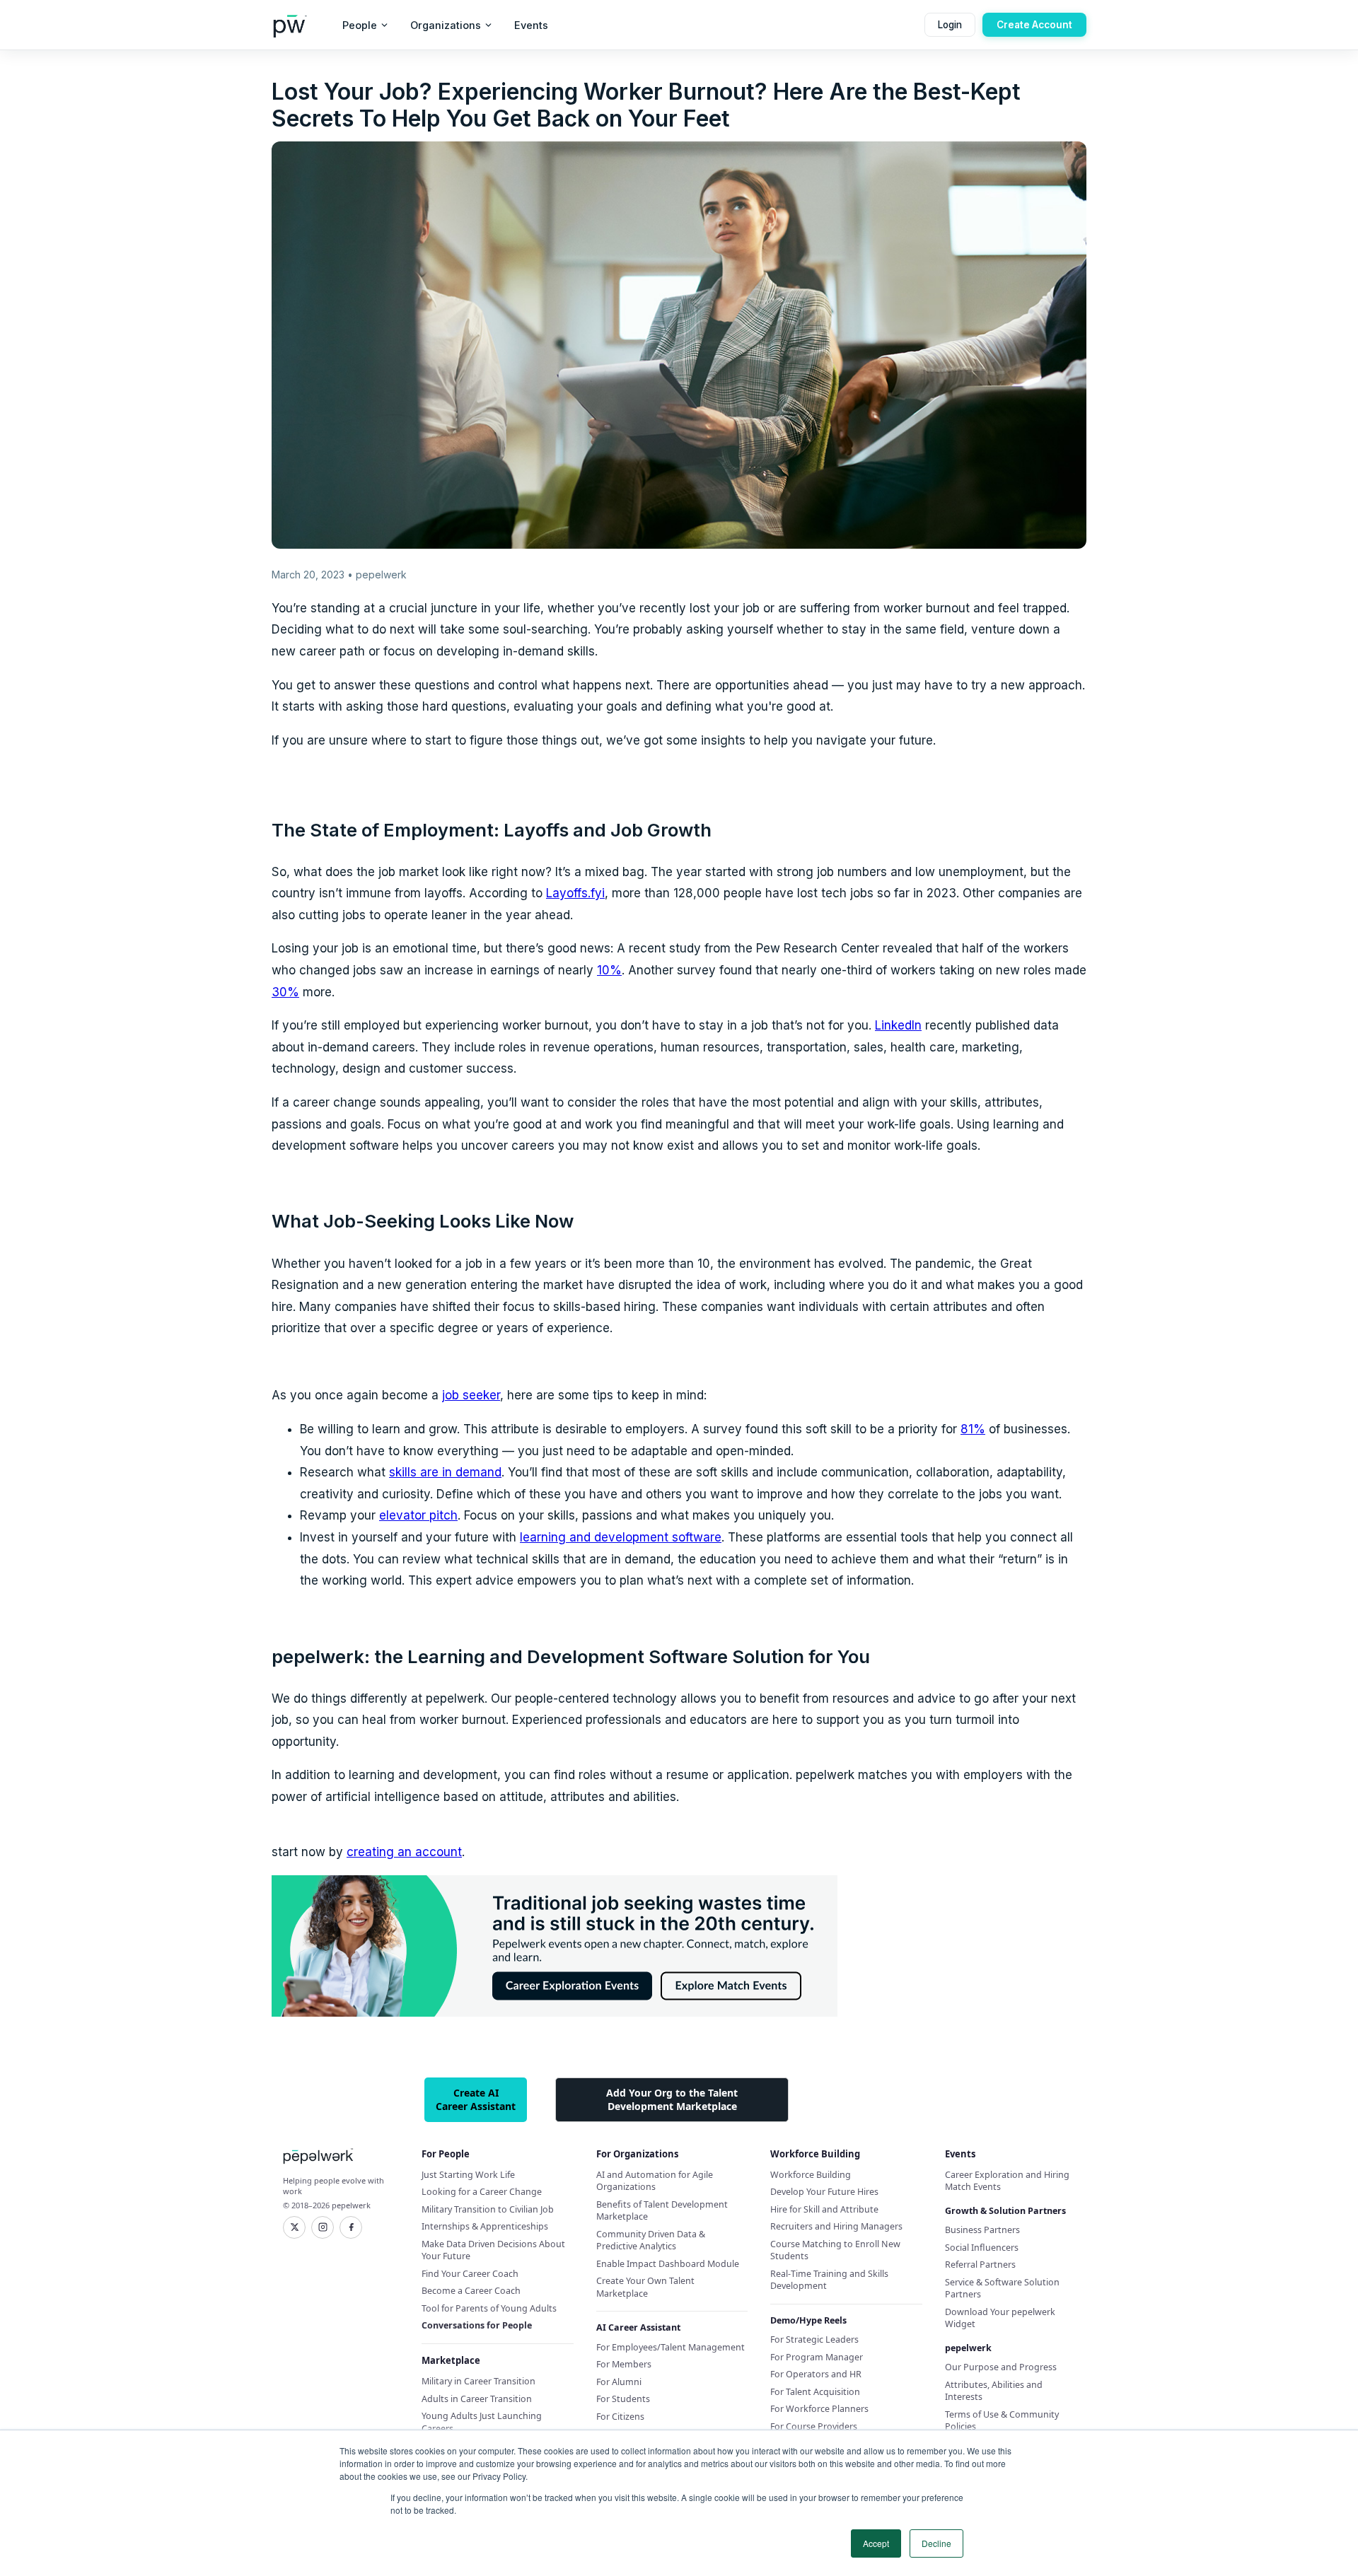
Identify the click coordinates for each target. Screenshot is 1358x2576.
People (360, 25)
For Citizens (620, 2417)
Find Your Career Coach (470, 2274)
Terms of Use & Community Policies (1002, 2421)
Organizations (446, 25)
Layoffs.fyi (575, 893)
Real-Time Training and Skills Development (829, 2280)
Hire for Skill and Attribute (824, 2209)
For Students (623, 2399)
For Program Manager (817, 2357)
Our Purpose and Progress (1001, 2367)
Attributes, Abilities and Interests (994, 2391)
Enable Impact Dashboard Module (668, 2264)
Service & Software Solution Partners (1002, 2289)
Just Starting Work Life (468, 2175)
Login (950, 25)
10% (609, 970)
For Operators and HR (816, 2374)
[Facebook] (351, 2227)
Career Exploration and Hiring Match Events (1007, 2181)
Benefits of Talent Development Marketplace (662, 2211)
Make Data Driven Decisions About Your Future (493, 2250)
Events (531, 25)
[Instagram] (323, 2227)
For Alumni (619, 2382)
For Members (624, 2364)
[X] (294, 2227)
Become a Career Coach (471, 2291)
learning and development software (621, 1537)
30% (285, 992)
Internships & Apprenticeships (485, 2226)
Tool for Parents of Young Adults (489, 2308)
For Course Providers (814, 2426)
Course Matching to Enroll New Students (835, 2250)
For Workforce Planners (819, 2409)
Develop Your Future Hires (824, 2192)
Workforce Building (811, 2175)
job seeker (471, 1395)
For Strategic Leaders (814, 2339)
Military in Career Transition (478, 2381)
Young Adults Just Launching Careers (482, 2422)
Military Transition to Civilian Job (488, 2209)
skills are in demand (445, 1472)
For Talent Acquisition (815, 2392)
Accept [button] (876, 2543)
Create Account (1034, 25)
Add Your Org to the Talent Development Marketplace (672, 2099)
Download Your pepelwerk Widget (1000, 2318)
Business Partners (982, 2230)
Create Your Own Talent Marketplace (645, 2287)
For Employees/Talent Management (671, 2347)
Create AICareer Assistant (476, 2099)
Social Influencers (982, 2248)
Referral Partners (980, 2265)
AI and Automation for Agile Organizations (655, 2181)
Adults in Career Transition (477, 2399)
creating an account (404, 1852)
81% (973, 1429)
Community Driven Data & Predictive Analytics (651, 2240)
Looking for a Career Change (482, 2192)
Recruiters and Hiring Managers (836, 2226)
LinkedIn (898, 1025)
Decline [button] (936, 2543)
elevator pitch (418, 1515)
